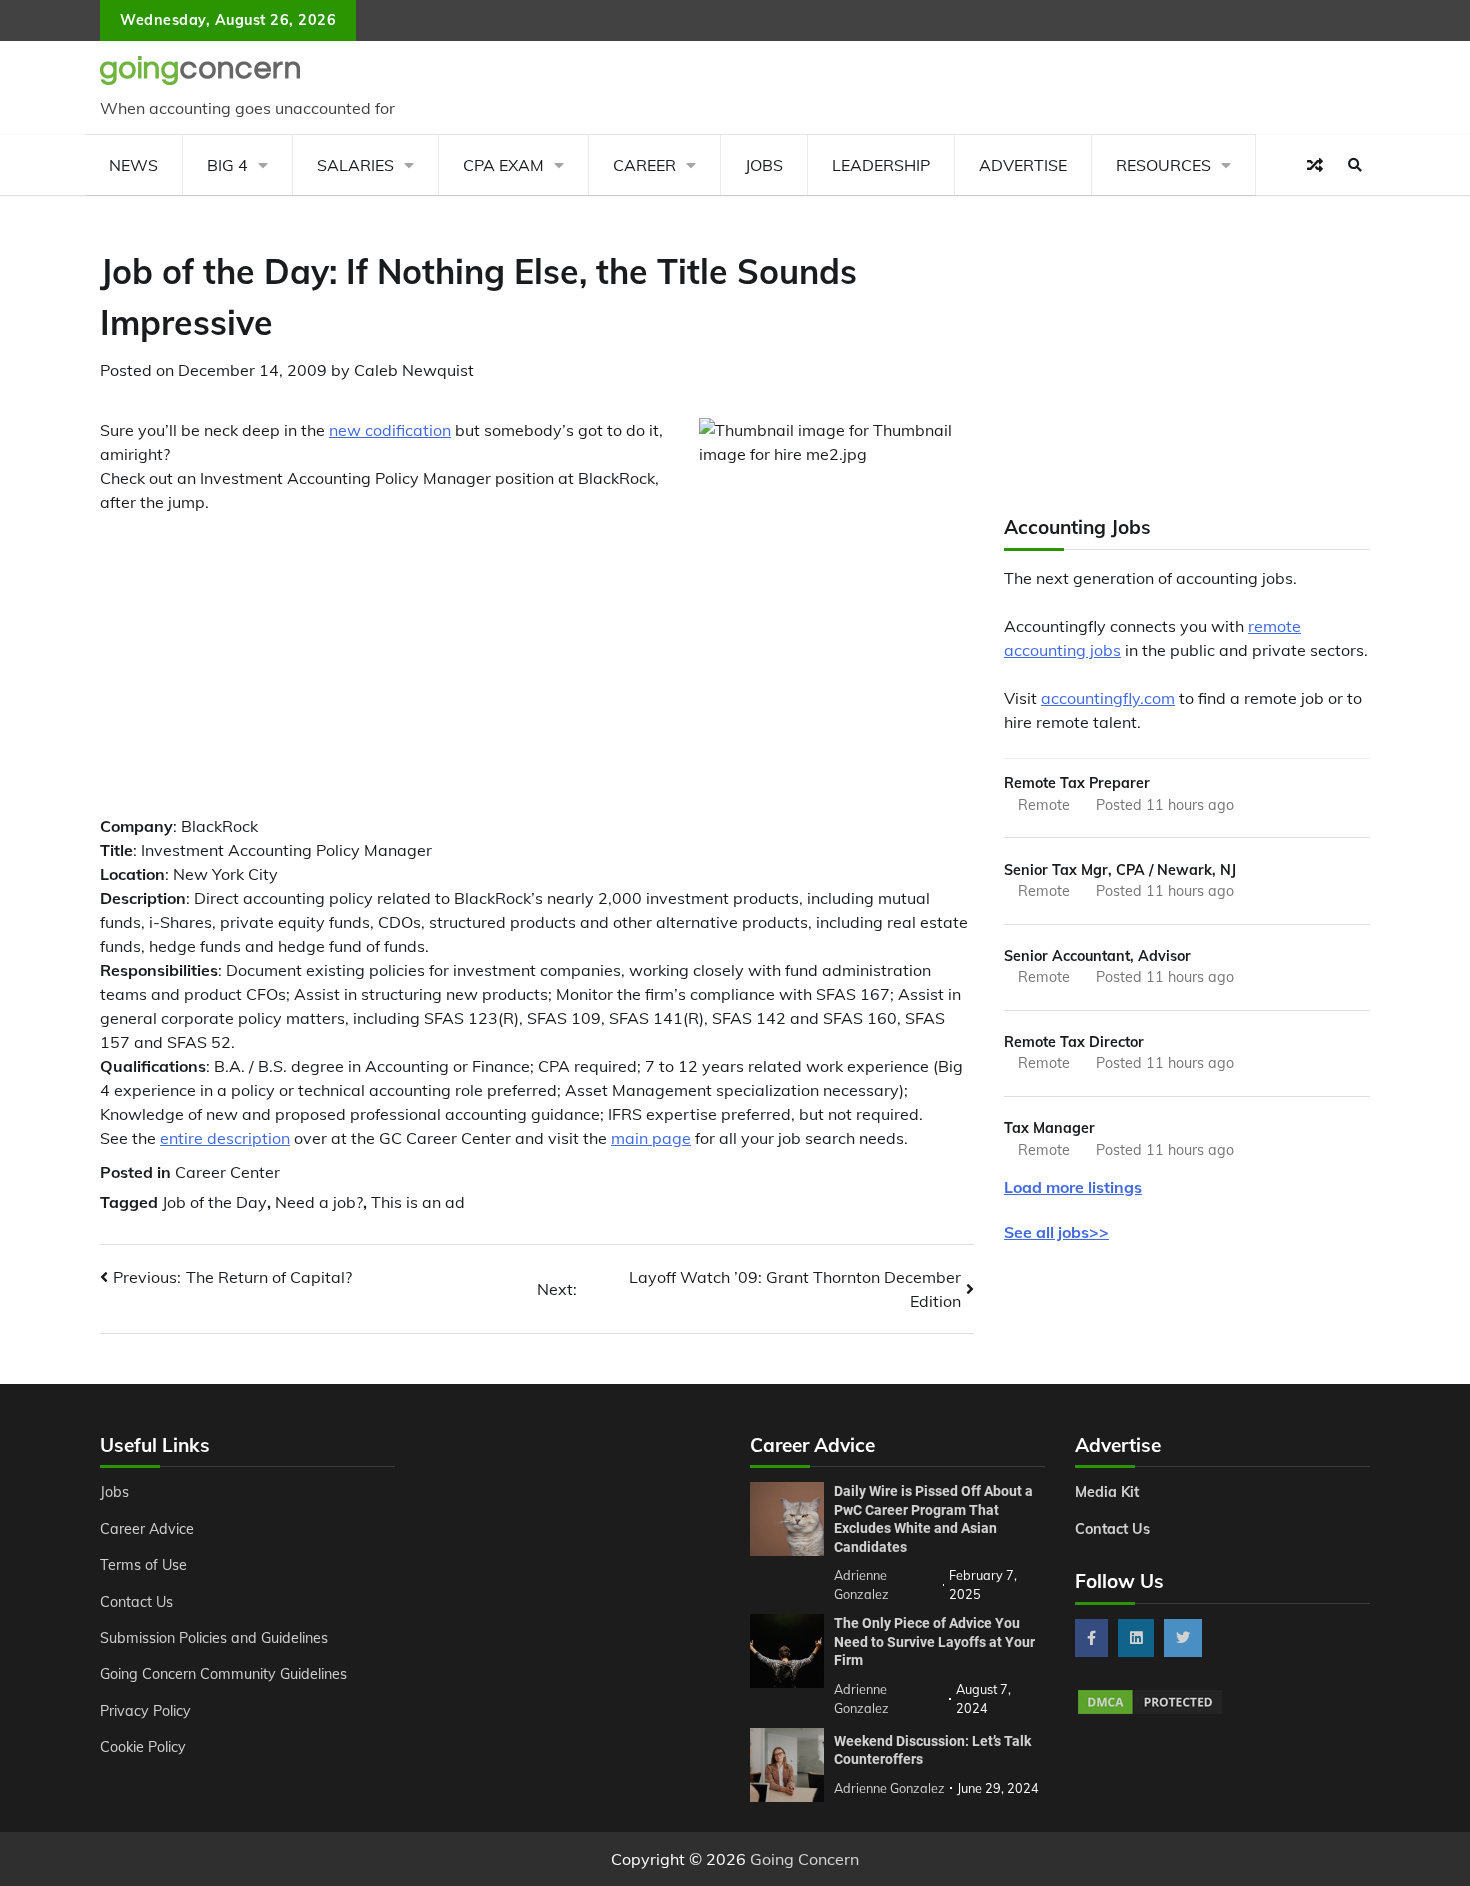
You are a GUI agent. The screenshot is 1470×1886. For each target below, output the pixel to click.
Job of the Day (214, 1202)
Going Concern (804, 1859)
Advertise (1023, 165)
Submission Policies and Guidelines (214, 1638)
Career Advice (147, 1529)
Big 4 (227, 165)
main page (651, 1138)
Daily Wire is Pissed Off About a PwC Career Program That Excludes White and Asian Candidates (933, 1519)
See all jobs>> (1056, 1232)
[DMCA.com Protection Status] (1150, 1711)
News (133, 165)
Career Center (227, 1172)
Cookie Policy (143, 1747)
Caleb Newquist (414, 370)
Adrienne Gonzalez (889, 1788)
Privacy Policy (145, 1711)
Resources (1163, 165)
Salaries (355, 165)
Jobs (764, 165)
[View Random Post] (1315, 165)
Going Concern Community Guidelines (223, 1674)
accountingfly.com (1108, 698)
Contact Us (136, 1602)
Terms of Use (143, 1565)
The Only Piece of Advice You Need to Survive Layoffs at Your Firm (934, 1641)
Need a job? (319, 1202)
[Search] (1355, 165)
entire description (225, 1138)
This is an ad (418, 1202)
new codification (390, 430)
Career (644, 165)
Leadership (881, 165)
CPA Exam (503, 165)
